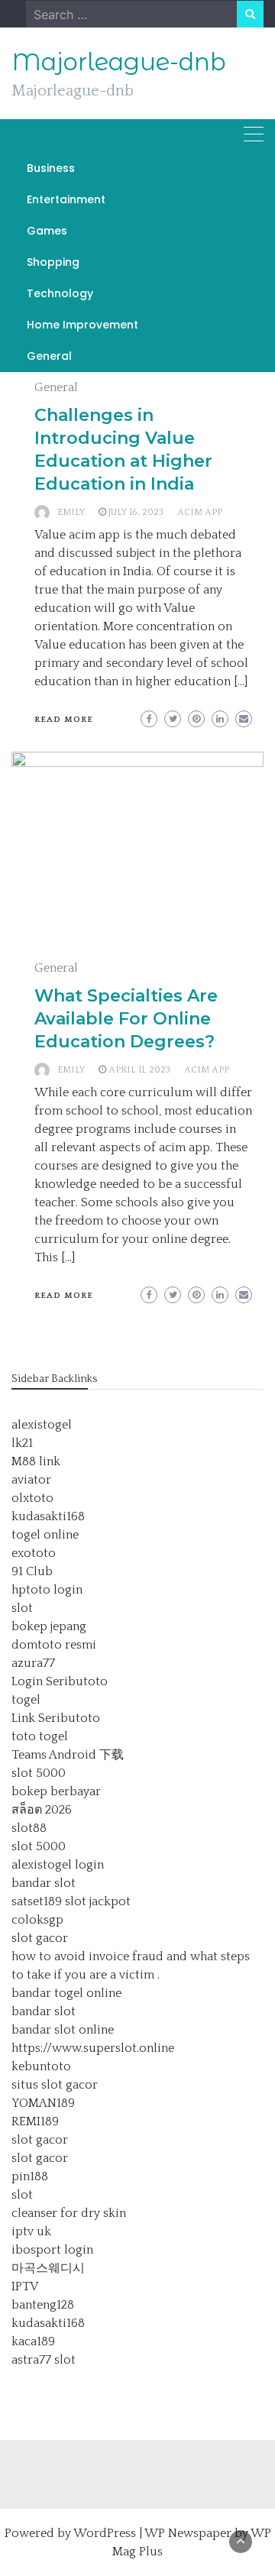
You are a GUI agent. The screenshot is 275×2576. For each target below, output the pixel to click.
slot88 (29, 1828)
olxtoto (32, 1498)
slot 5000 (39, 1773)
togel (26, 1700)
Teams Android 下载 (68, 1755)
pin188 (30, 2176)
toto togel (40, 1736)
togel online (45, 1535)
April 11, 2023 (139, 1070)
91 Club (32, 1571)
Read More (64, 720)
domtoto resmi (54, 1645)
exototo (34, 1553)
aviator (31, 1480)
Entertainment (66, 199)
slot (22, 1608)
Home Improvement (82, 325)
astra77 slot (44, 2360)
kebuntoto (41, 2066)
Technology (60, 293)
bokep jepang (49, 1626)
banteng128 (43, 2305)
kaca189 (33, 2341)
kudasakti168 (48, 1516)
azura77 (33, 1663)
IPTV (25, 2286)
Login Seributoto (60, 1681)
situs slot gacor (55, 2085)
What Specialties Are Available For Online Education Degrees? (126, 1019)
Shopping (53, 262)
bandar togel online (66, 1993)
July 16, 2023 (136, 512)
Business (51, 168)
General (49, 356)
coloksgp (37, 1920)
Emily (71, 512)
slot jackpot (98, 1901)
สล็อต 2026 (42, 1810)
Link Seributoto (56, 1718)
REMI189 (35, 2121)
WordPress (105, 2533)
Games (47, 231)
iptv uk (31, 2231)
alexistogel (42, 1425)
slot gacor (40, 1938)
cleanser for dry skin (69, 2213)
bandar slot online (63, 2030)
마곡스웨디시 (48, 2268)
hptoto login (47, 1590)
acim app (200, 512)
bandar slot (44, 1883)
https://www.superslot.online (93, 2048)
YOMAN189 (43, 2103)
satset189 (37, 1901)
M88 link (36, 1461)
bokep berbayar (56, 1791)
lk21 (22, 1443)
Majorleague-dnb (119, 62)
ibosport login (52, 2250)
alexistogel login (58, 1865)
